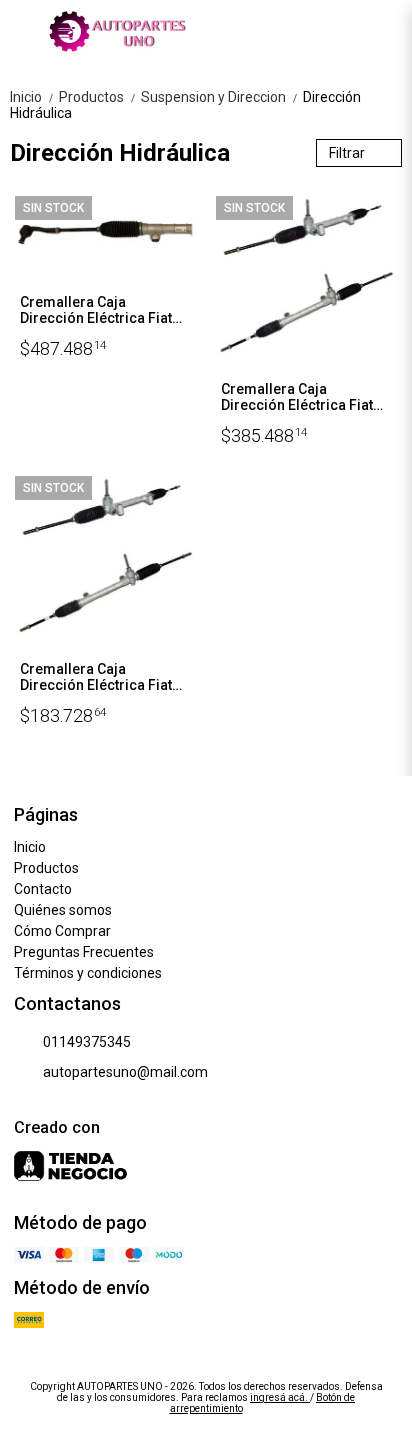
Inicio (32, 97)
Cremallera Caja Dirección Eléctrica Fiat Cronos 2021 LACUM (96, 678)
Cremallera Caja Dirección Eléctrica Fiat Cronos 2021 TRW (297, 398)
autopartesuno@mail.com (125, 1072)
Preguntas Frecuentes (84, 952)
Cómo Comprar (62, 931)
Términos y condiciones (88, 973)
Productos (98, 97)
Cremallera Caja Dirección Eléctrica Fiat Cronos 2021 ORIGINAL (96, 311)
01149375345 (87, 1042)
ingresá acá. (280, 1397)
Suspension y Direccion (220, 97)
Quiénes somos (63, 910)
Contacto (43, 889)
